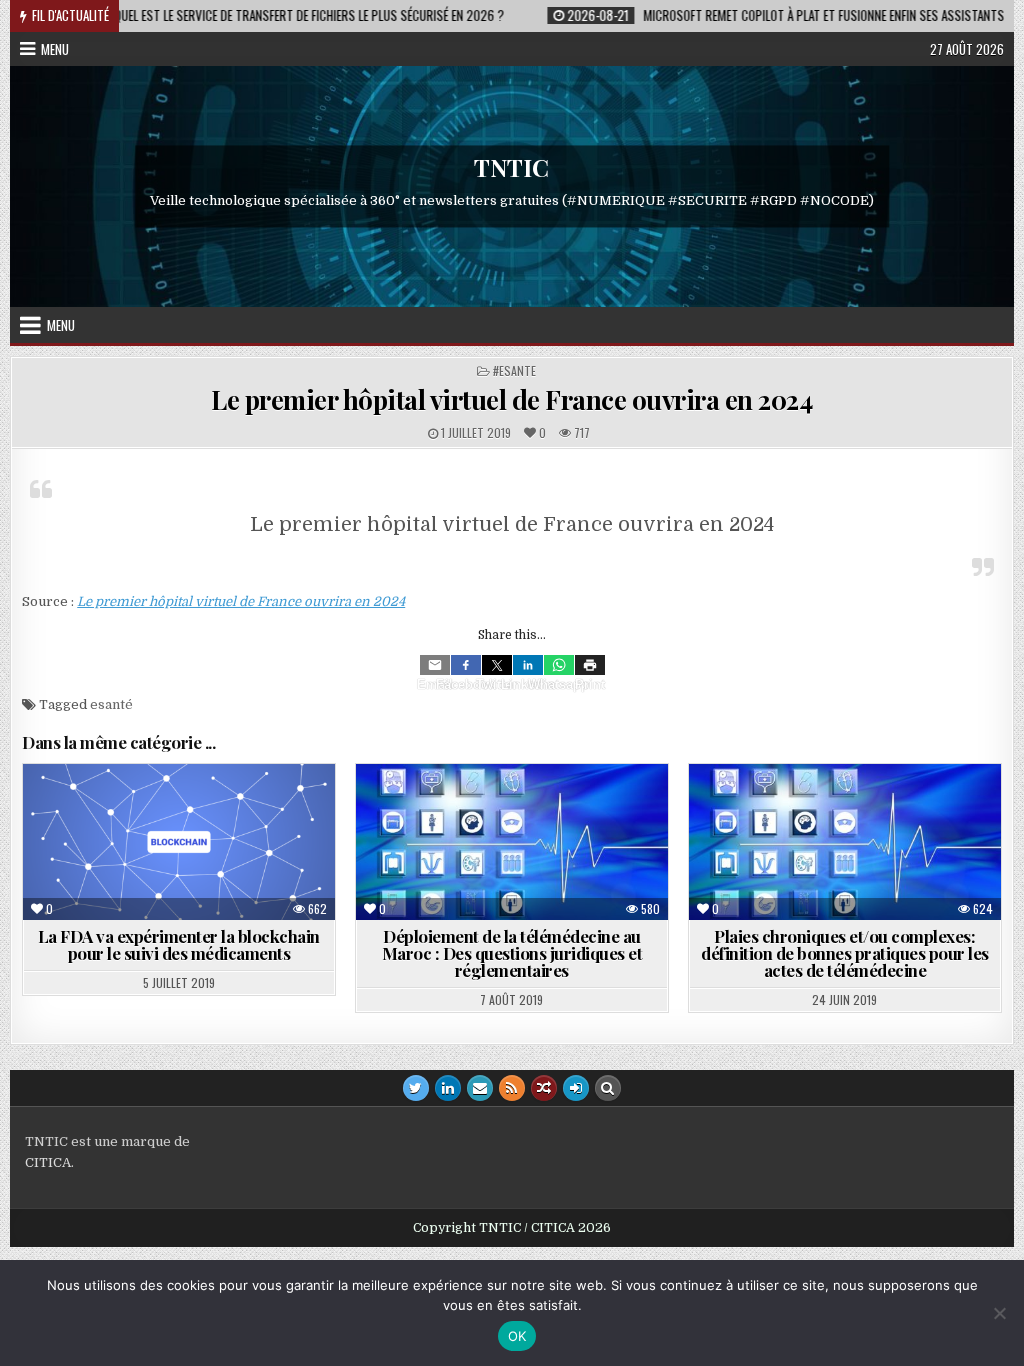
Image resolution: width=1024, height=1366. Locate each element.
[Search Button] (608, 1088)
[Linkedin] (528, 665)
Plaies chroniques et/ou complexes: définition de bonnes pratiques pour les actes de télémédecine (845, 953)
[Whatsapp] (559, 665)
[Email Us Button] (480, 1088)
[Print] (590, 665)
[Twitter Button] (416, 1088)
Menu (55, 49)
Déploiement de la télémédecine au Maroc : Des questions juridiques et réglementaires (512, 953)
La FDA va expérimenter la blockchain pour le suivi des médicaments (179, 944)
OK (517, 1336)
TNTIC (511, 168)
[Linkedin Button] (448, 1088)
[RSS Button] (512, 1088)
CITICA (48, 1162)
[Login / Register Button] (576, 1088)
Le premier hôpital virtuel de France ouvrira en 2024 (511, 399)
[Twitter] (497, 665)
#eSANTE (514, 370)
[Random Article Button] (544, 1088)
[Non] (999, 1313)
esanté (111, 704)
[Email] (435, 665)
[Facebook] (466, 665)
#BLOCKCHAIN (148, 812)
